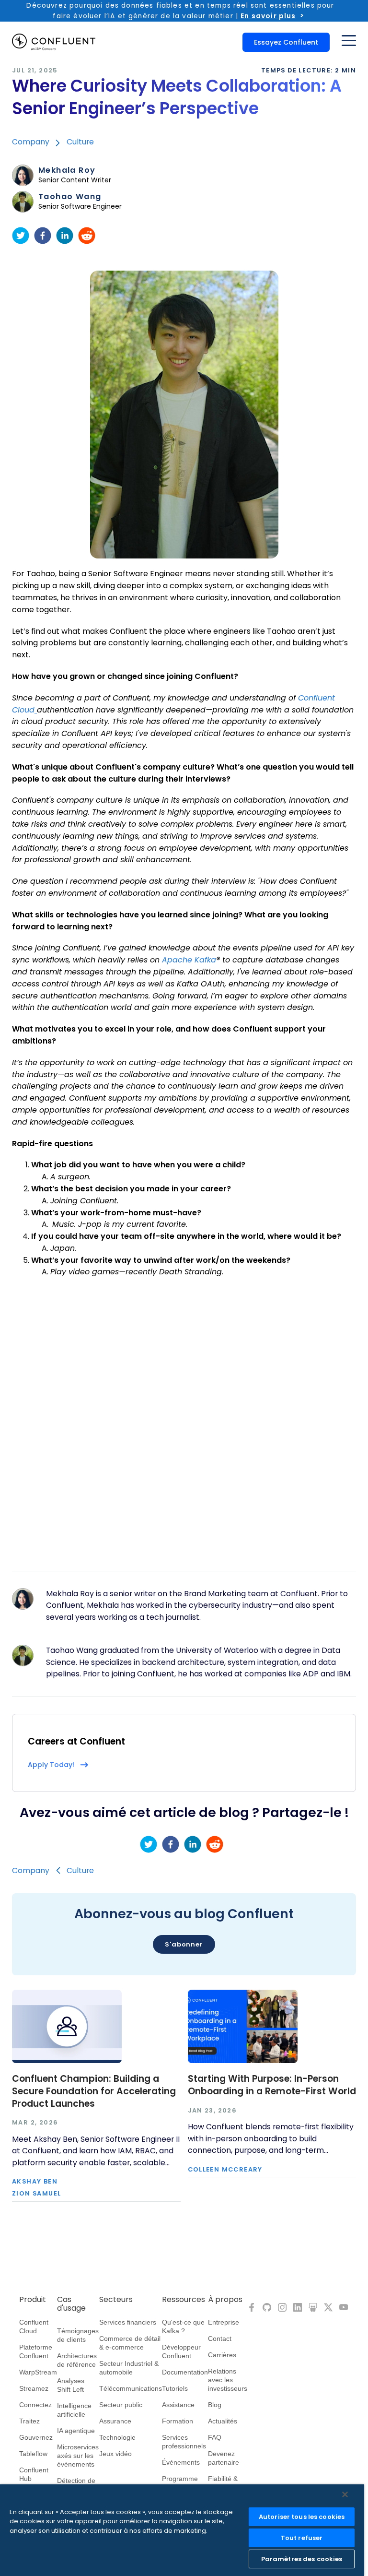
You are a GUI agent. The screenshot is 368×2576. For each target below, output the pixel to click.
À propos (225, 2300)
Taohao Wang (70, 197)
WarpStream (38, 2372)
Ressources (184, 2300)
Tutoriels (175, 2388)
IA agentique (76, 2431)
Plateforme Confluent (36, 2351)
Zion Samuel (36, 2194)
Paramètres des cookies (302, 2559)
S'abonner (184, 1944)
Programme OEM (180, 2483)
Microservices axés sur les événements (78, 2456)
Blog (215, 2405)
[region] (182, 2530)
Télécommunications (131, 2388)
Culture (80, 142)
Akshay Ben (35, 2182)
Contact (220, 2339)
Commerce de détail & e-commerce (130, 2343)
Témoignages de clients (78, 2335)
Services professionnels (184, 2442)
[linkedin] (65, 236)
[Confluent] (54, 42)
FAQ (215, 2437)
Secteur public (121, 2405)
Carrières (222, 2355)
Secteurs (116, 2300)
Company (31, 142)
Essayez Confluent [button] (286, 42)
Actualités (223, 2421)
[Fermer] (345, 2494)
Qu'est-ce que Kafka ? (183, 2327)
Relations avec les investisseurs (228, 2380)
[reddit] (87, 236)
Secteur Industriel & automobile (129, 2368)
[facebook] (43, 236)
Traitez (29, 2421)
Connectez (35, 2405)
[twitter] (21, 236)
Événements (181, 2462)
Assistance (178, 2405)
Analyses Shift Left (71, 2385)
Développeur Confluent (181, 2351)
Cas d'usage (71, 2304)
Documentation (185, 2372)
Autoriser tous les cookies (302, 2517)
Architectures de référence (77, 2360)
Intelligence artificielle (74, 2410)
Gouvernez (36, 2437)
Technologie (117, 2437)
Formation (178, 2421)
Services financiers (128, 2322)
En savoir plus (268, 16)
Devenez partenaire (224, 2458)
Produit (33, 2300)
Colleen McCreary (225, 2170)
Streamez (34, 2388)
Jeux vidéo (115, 2454)
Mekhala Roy (67, 170)
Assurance (115, 2421)
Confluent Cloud (34, 2327)
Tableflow (33, 2454)
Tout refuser (302, 2538)
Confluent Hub (34, 2474)
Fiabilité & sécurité (223, 2483)
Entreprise (224, 2322)
